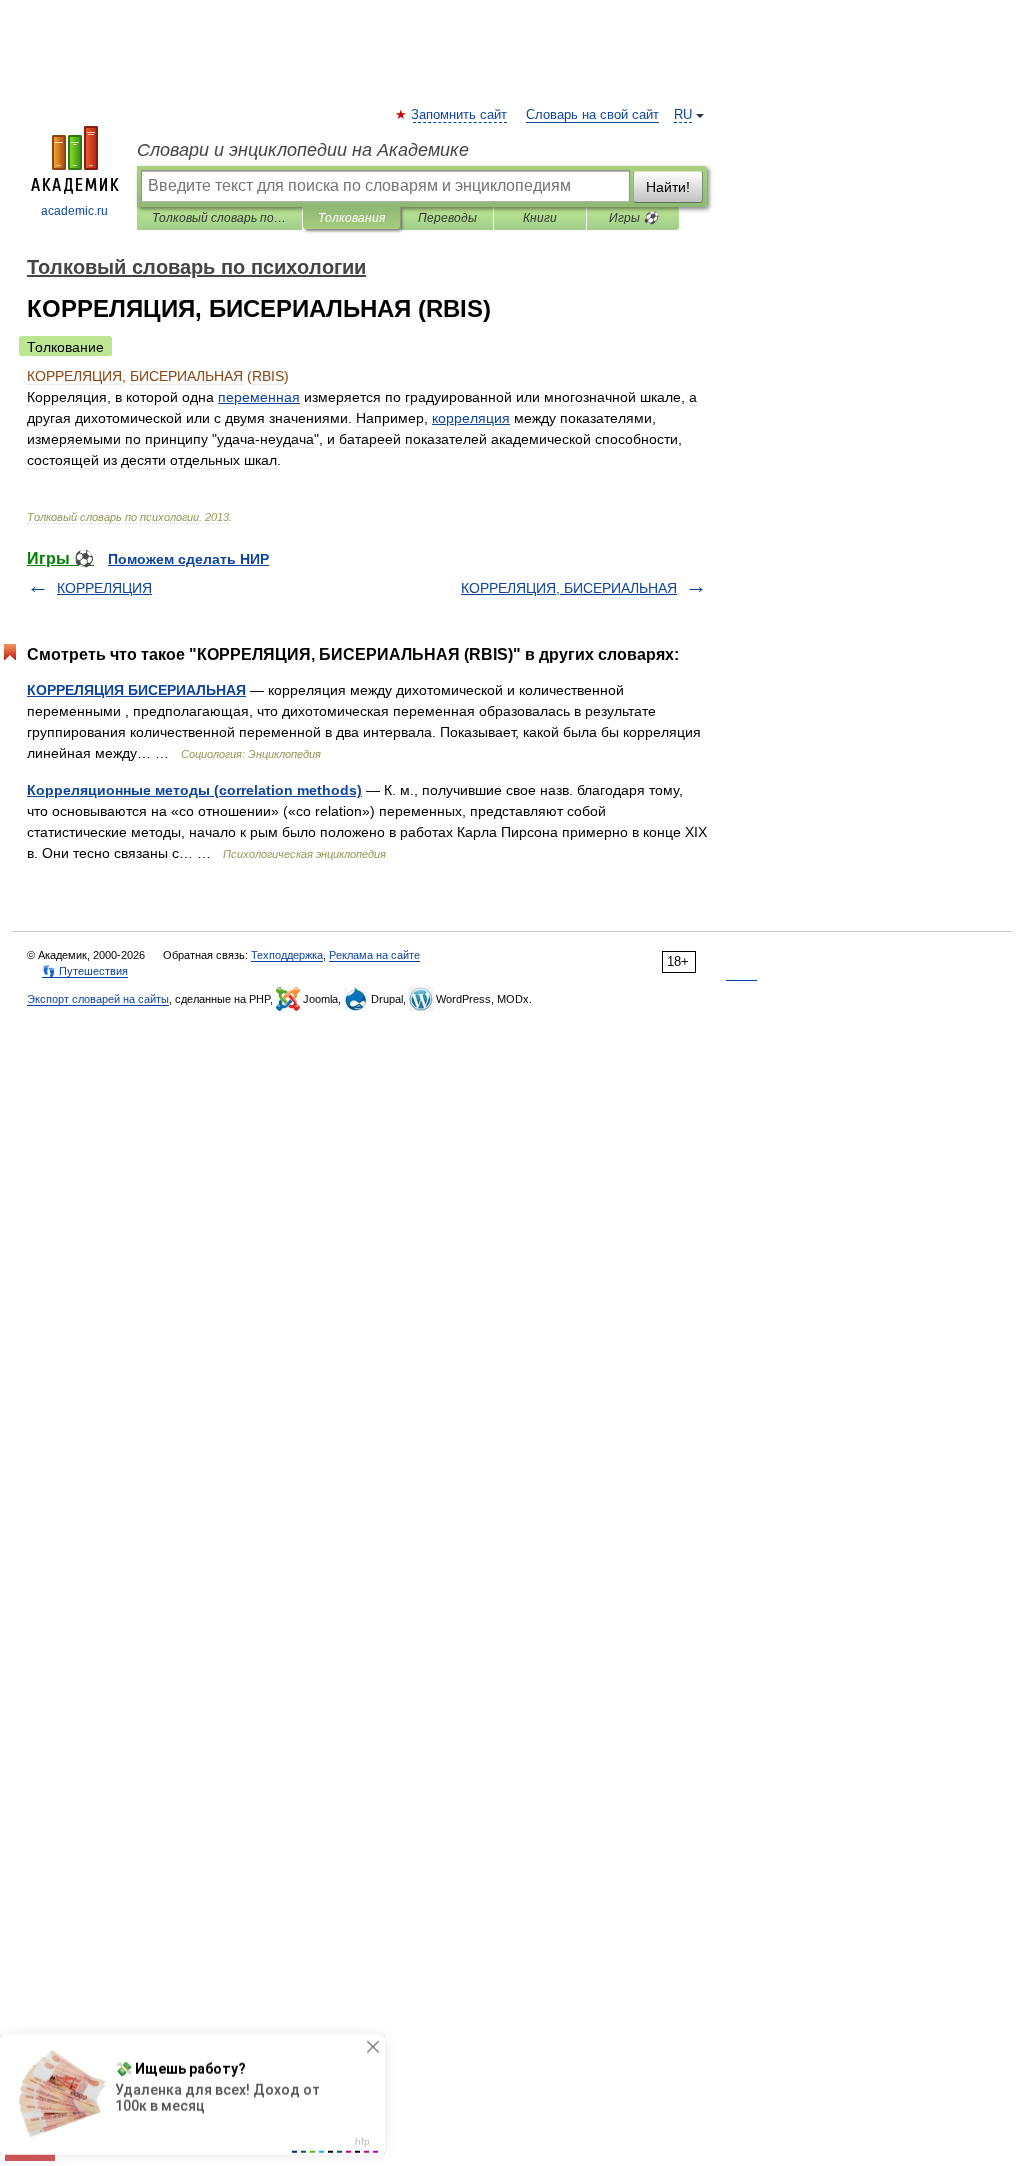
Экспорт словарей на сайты (98, 999)
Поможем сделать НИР (188, 559)
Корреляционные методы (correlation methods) (194, 790)
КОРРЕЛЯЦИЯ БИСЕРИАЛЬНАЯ (136, 690)
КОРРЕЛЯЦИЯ (104, 588)
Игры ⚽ (633, 218)
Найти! (668, 187)
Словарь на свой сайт (592, 115)
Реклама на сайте (374, 955)
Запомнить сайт (460, 115)
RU (683, 115)
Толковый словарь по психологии (219, 218)
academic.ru (74, 211)
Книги (540, 218)
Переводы (447, 218)
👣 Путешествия (85, 971)
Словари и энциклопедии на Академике (303, 150)
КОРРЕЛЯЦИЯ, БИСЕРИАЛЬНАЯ (569, 588)
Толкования (351, 218)
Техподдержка (287, 955)
